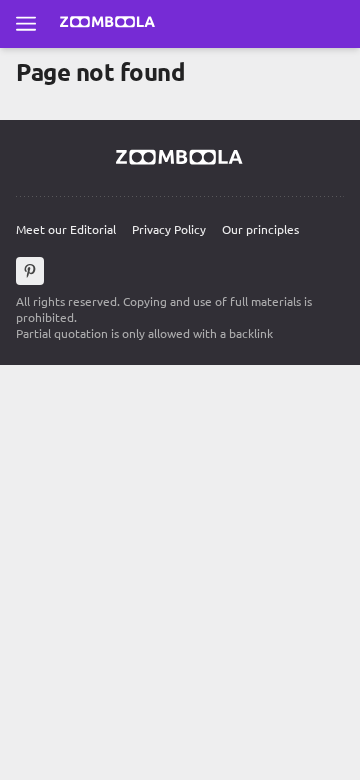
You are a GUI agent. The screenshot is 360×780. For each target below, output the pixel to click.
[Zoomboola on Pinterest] (30, 271)
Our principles (260, 229)
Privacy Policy (169, 229)
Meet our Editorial (66, 229)
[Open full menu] (26, 24)
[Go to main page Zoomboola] (108, 24)
